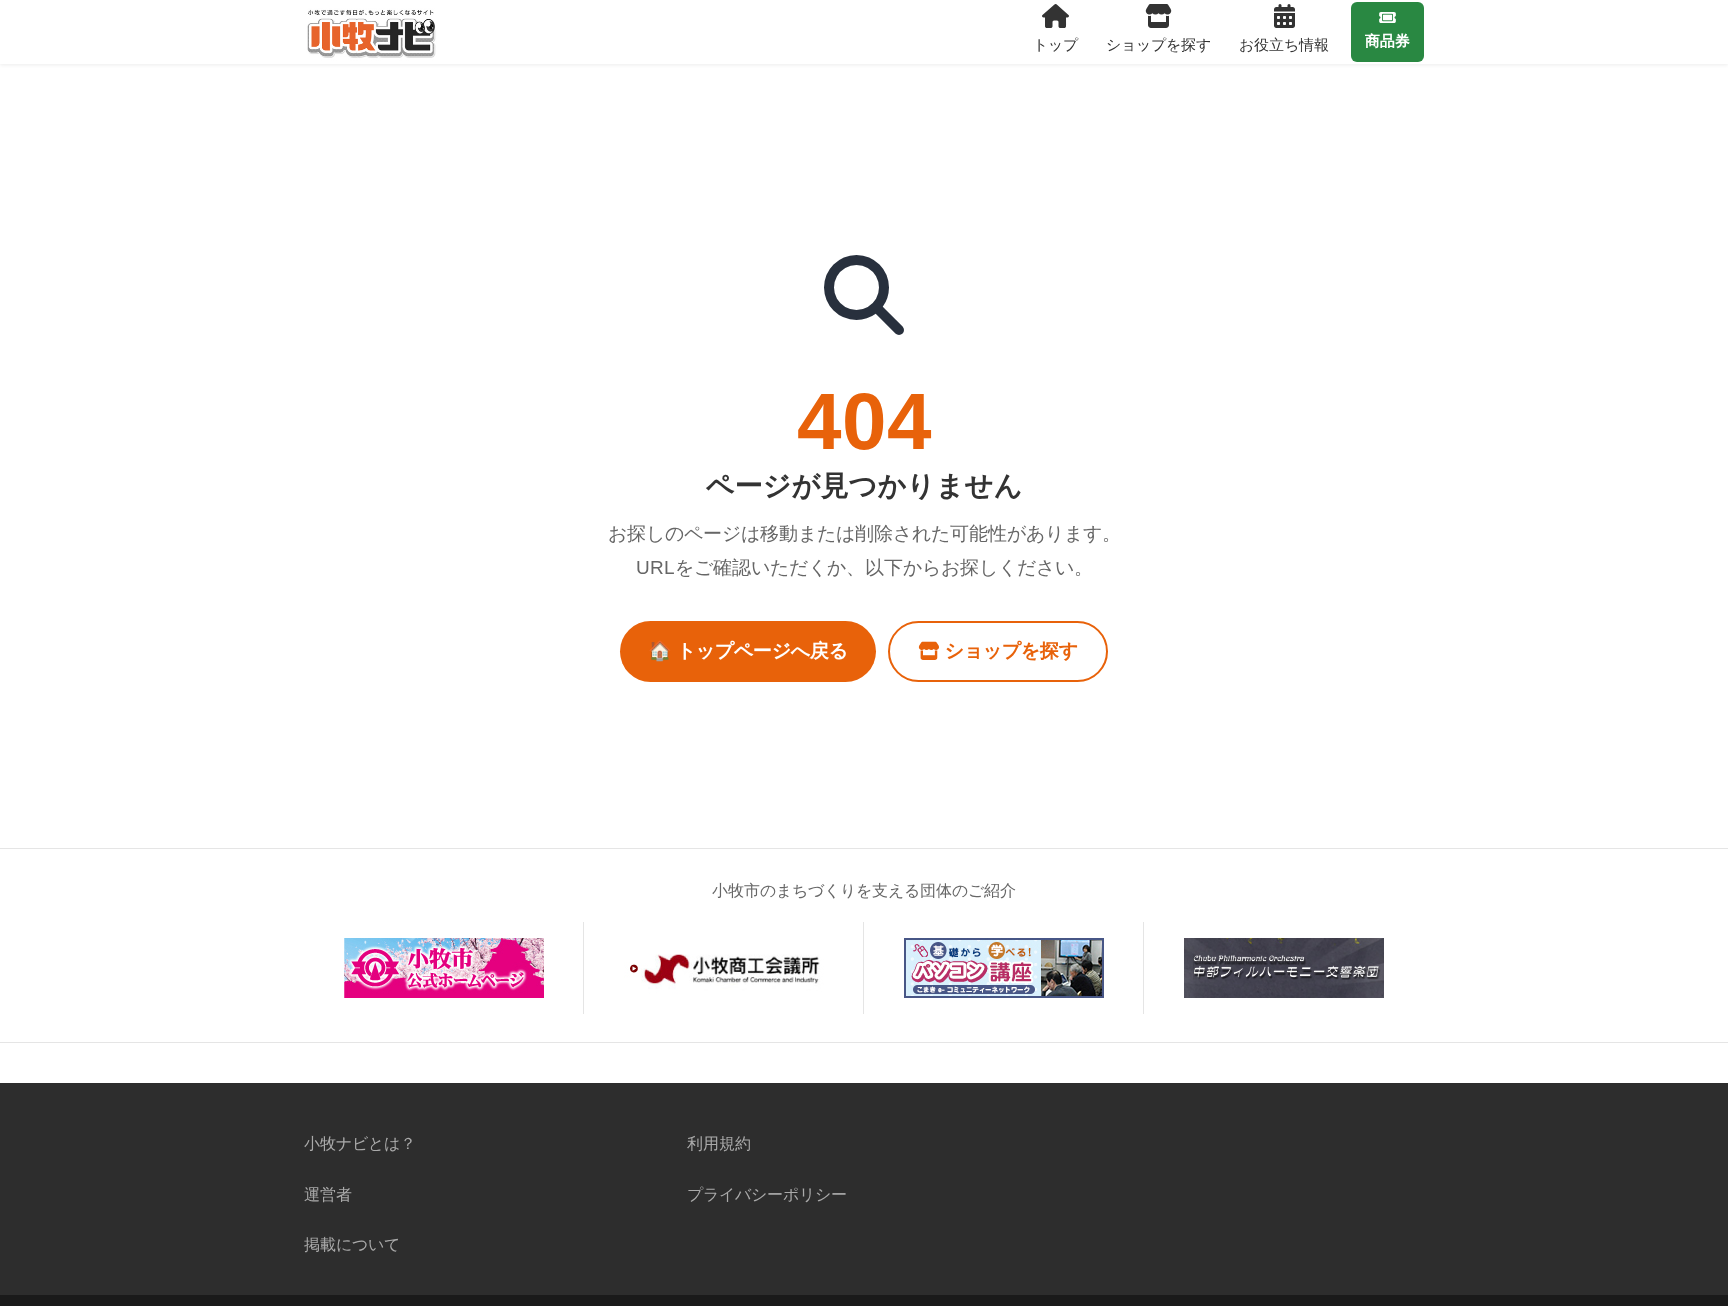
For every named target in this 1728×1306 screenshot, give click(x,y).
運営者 (328, 1194)
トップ (1055, 44)
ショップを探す (1158, 44)
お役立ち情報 (1284, 44)
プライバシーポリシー (767, 1194)
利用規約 (719, 1143)
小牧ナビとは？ (360, 1143)
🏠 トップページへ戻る (748, 650)
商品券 (1387, 40)
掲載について (352, 1244)
